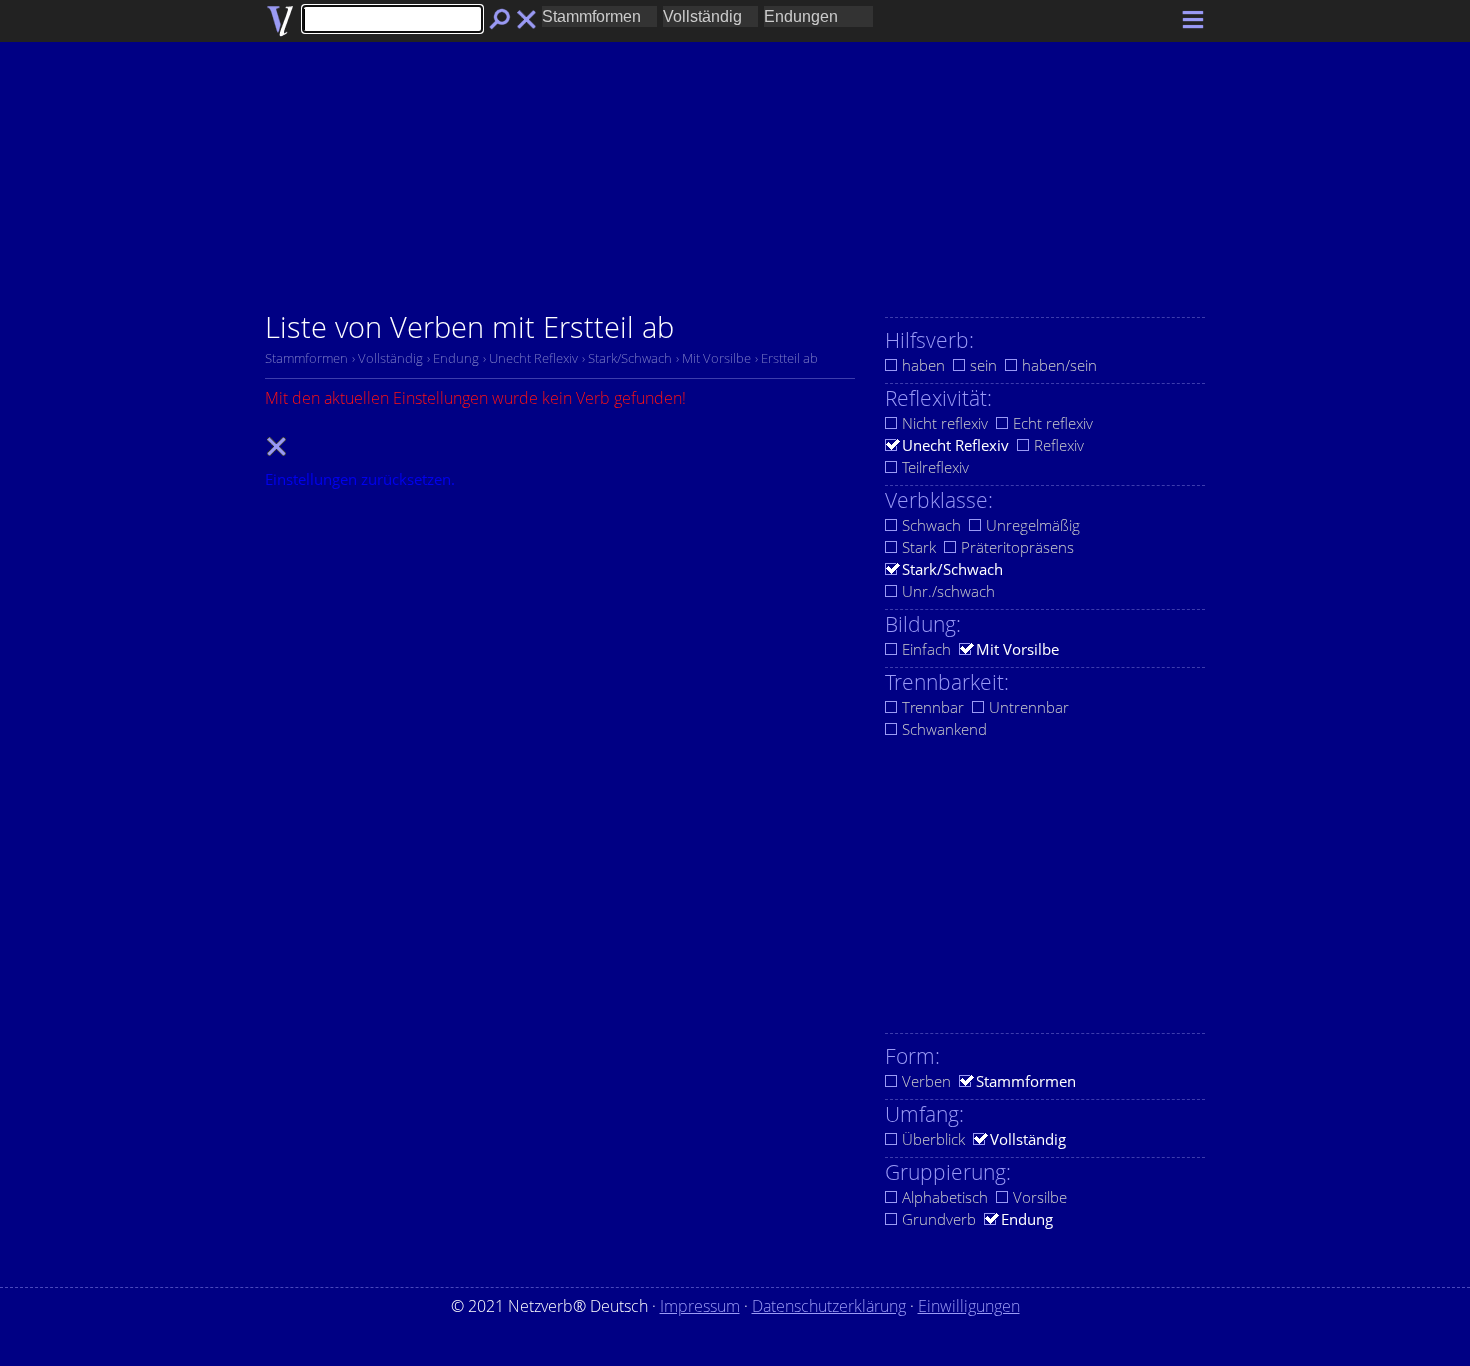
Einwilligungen (969, 1306)
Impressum (700, 1306)
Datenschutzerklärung (829, 1306)
